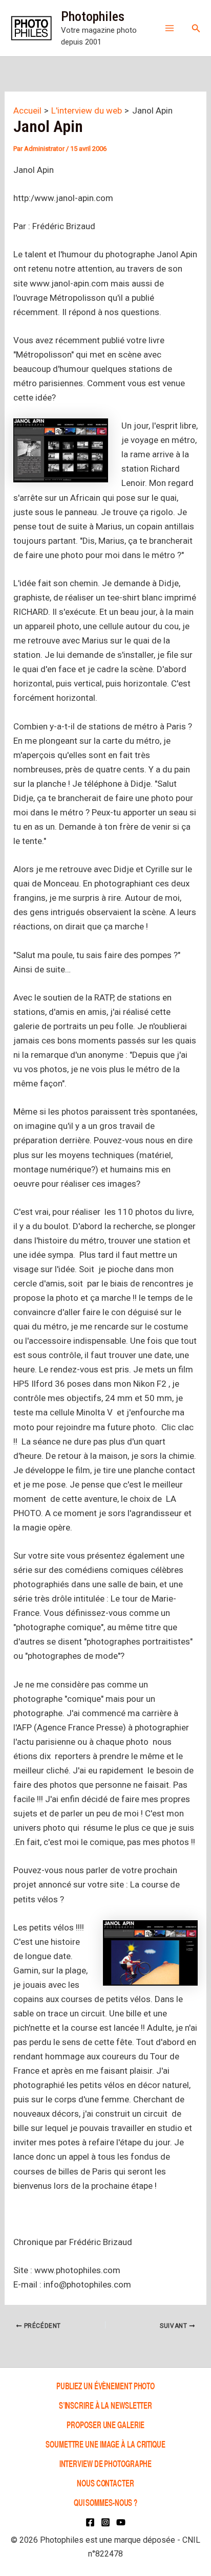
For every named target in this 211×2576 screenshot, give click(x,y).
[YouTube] (121, 2522)
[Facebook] (90, 2522)
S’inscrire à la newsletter (105, 2405)
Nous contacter (105, 2483)
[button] (196, 28)
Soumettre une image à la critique (105, 2444)
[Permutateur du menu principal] (170, 28)
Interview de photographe (106, 2463)
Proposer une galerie (105, 2424)
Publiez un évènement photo (105, 2385)
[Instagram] (105, 2522)
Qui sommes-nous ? (105, 2502)
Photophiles (93, 16)
